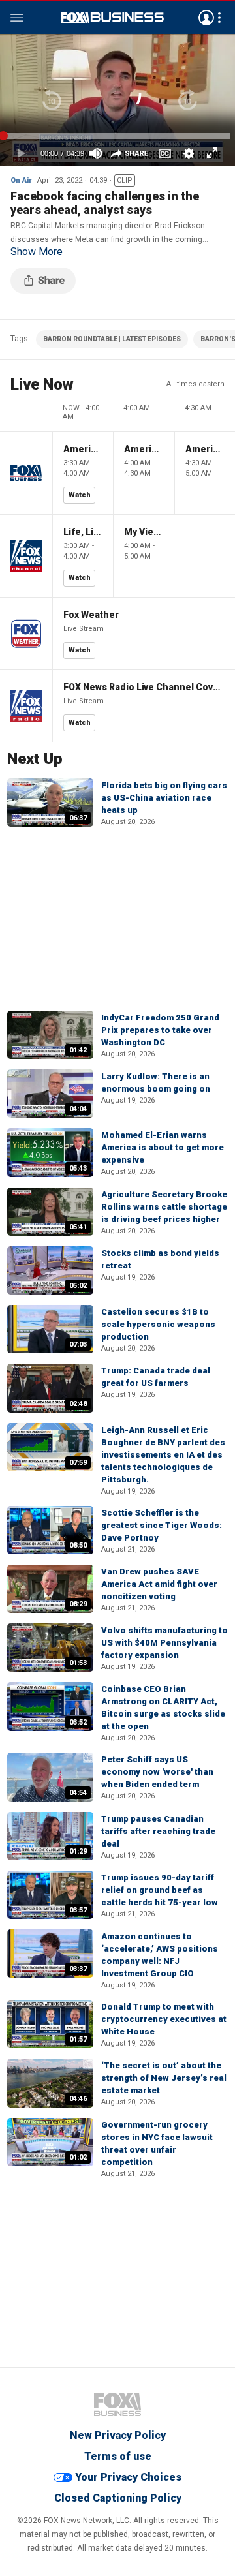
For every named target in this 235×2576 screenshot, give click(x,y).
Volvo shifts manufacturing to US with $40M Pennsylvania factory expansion (164, 1643)
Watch (80, 495)
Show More (37, 252)
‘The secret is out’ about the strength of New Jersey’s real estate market (164, 2078)
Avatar (206, 18)
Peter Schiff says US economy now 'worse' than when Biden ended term (157, 1772)
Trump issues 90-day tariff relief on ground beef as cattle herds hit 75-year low (160, 1890)
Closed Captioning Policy (118, 2498)
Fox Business (112, 18)
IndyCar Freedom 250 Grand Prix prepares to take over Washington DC (160, 1030)
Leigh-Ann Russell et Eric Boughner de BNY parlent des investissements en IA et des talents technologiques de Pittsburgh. (163, 1455)
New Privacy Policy (118, 2435)
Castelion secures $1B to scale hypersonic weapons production (158, 1324)
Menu (17, 18)
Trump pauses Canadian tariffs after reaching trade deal (158, 1831)
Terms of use (118, 2456)
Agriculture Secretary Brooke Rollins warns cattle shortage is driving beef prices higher (164, 1207)
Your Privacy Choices (128, 2477)
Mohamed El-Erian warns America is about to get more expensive (163, 1147)
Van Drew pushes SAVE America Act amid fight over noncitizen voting (159, 1584)
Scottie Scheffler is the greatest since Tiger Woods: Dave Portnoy (162, 1525)
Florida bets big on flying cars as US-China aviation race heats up (164, 798)
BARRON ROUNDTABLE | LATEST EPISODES (112, 339)
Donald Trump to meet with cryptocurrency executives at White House (164, 2019)
